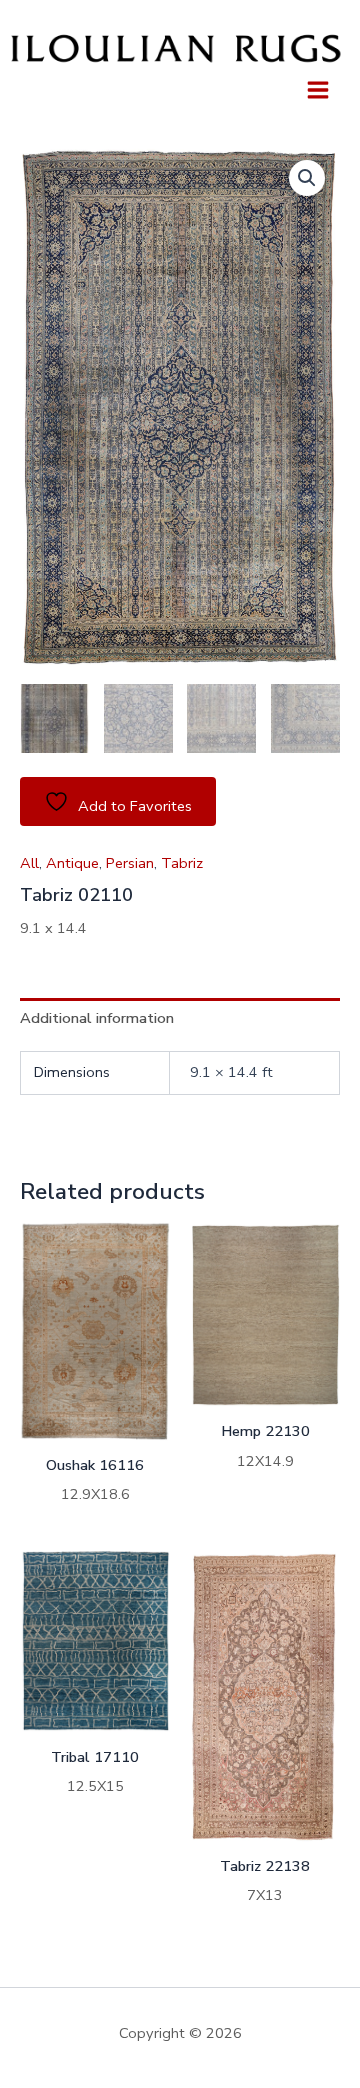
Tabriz (182, 863)
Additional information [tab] (97, 1018)
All (29, 863)
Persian (130, 863)
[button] (307, 178)
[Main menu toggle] (318, 89)
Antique (72, 863)
